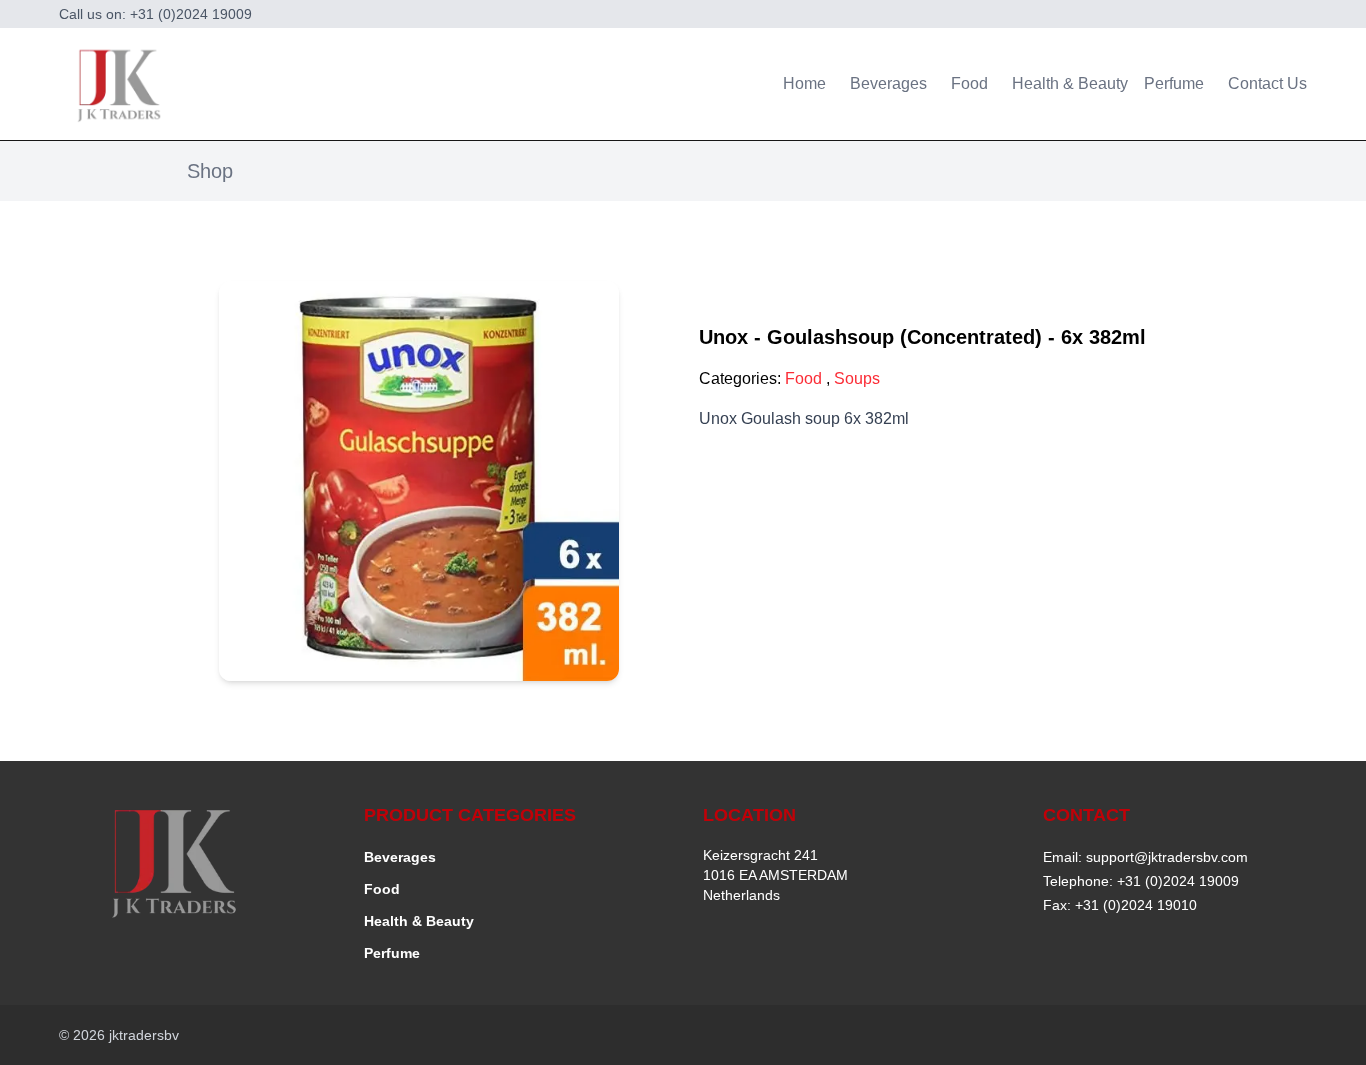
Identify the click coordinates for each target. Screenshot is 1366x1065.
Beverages (888, 83)
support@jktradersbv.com (1167, 857)
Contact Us (1267, 83)
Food (969, 83)
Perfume (1174, 83)
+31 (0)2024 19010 (1136, 905)
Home (804, 83)
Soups (857, 378)
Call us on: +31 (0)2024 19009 (155, 14)
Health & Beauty (1070, 83)
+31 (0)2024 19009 (1178, 881)
